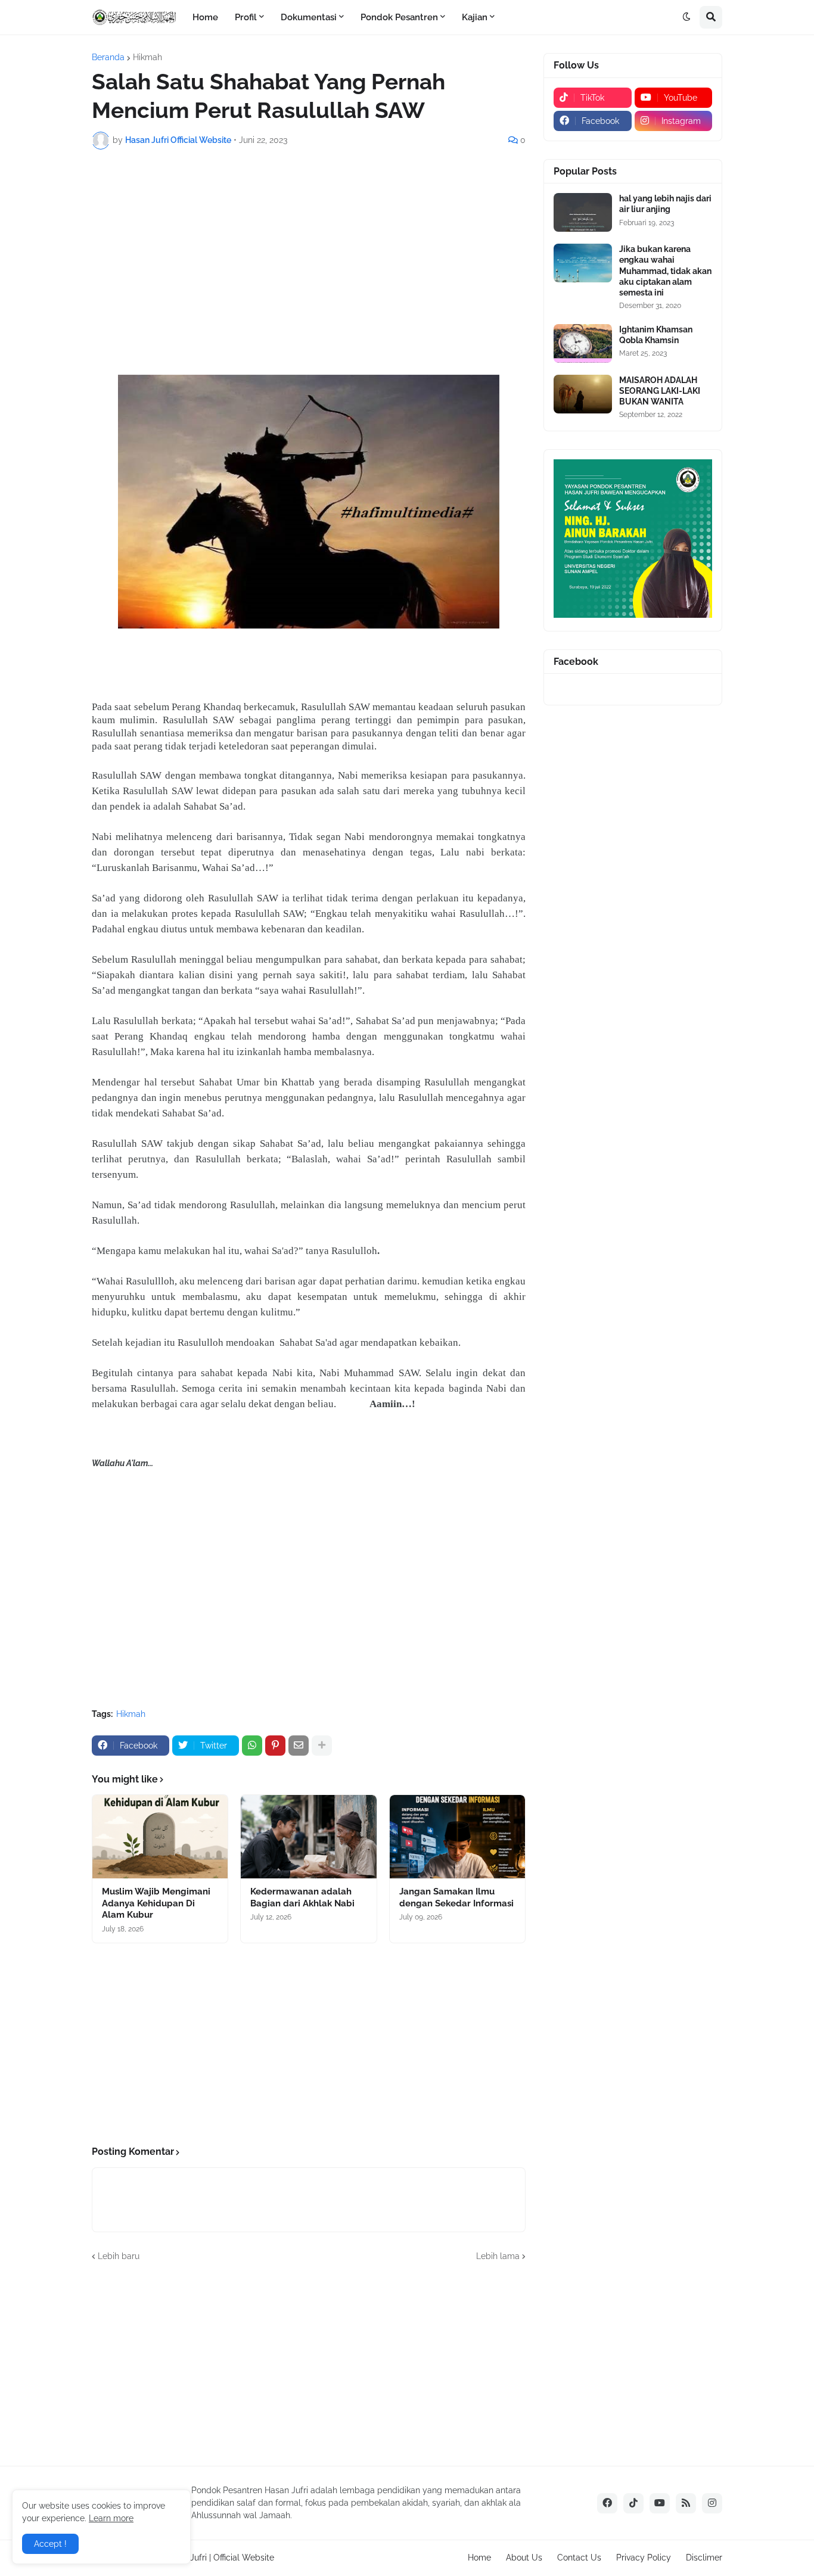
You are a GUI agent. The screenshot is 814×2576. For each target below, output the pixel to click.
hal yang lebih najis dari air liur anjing (665, 204)
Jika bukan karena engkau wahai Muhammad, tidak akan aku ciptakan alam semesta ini (665, 271)
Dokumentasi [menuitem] (309, 17)
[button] (686, 17)
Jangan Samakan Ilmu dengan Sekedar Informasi (456, 1897)
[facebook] (607, 2503)
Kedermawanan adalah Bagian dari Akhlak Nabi (302, 1897)
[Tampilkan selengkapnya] (322, 1746)
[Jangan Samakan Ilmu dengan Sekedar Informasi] (457, 1837)
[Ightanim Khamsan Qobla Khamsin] (583, 343)
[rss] (686, 2503)
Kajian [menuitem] (475, 17)
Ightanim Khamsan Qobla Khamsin (656, 335)
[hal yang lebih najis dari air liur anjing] (583, 212)
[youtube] (660, 2503)
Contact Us (579, 2558)
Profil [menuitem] (246, 17)
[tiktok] (633, 2503)
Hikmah (147, 57)
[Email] (299, 1746)
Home (479, 2558)
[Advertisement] (309, 248)
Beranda (108, 57)
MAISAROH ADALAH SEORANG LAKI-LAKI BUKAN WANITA (660, 391)
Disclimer (704, 2558)
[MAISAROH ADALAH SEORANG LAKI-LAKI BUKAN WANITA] (583, 394)
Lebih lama (498, 2256)
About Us (524, 2558)
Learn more (111, 2518)
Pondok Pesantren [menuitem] (399, 17)
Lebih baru (119, 2256)
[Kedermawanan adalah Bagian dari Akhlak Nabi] (308, 1837)
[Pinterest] (275, 1746)
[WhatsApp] (252, 1746)
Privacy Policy (644, 2558)
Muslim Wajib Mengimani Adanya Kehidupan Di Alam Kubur (156, 1903)
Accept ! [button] (50, 2544)
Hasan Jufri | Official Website (219, 2558)
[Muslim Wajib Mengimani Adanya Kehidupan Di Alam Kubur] (160, 1837)
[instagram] (712, 2503)
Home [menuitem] (205, 17)
